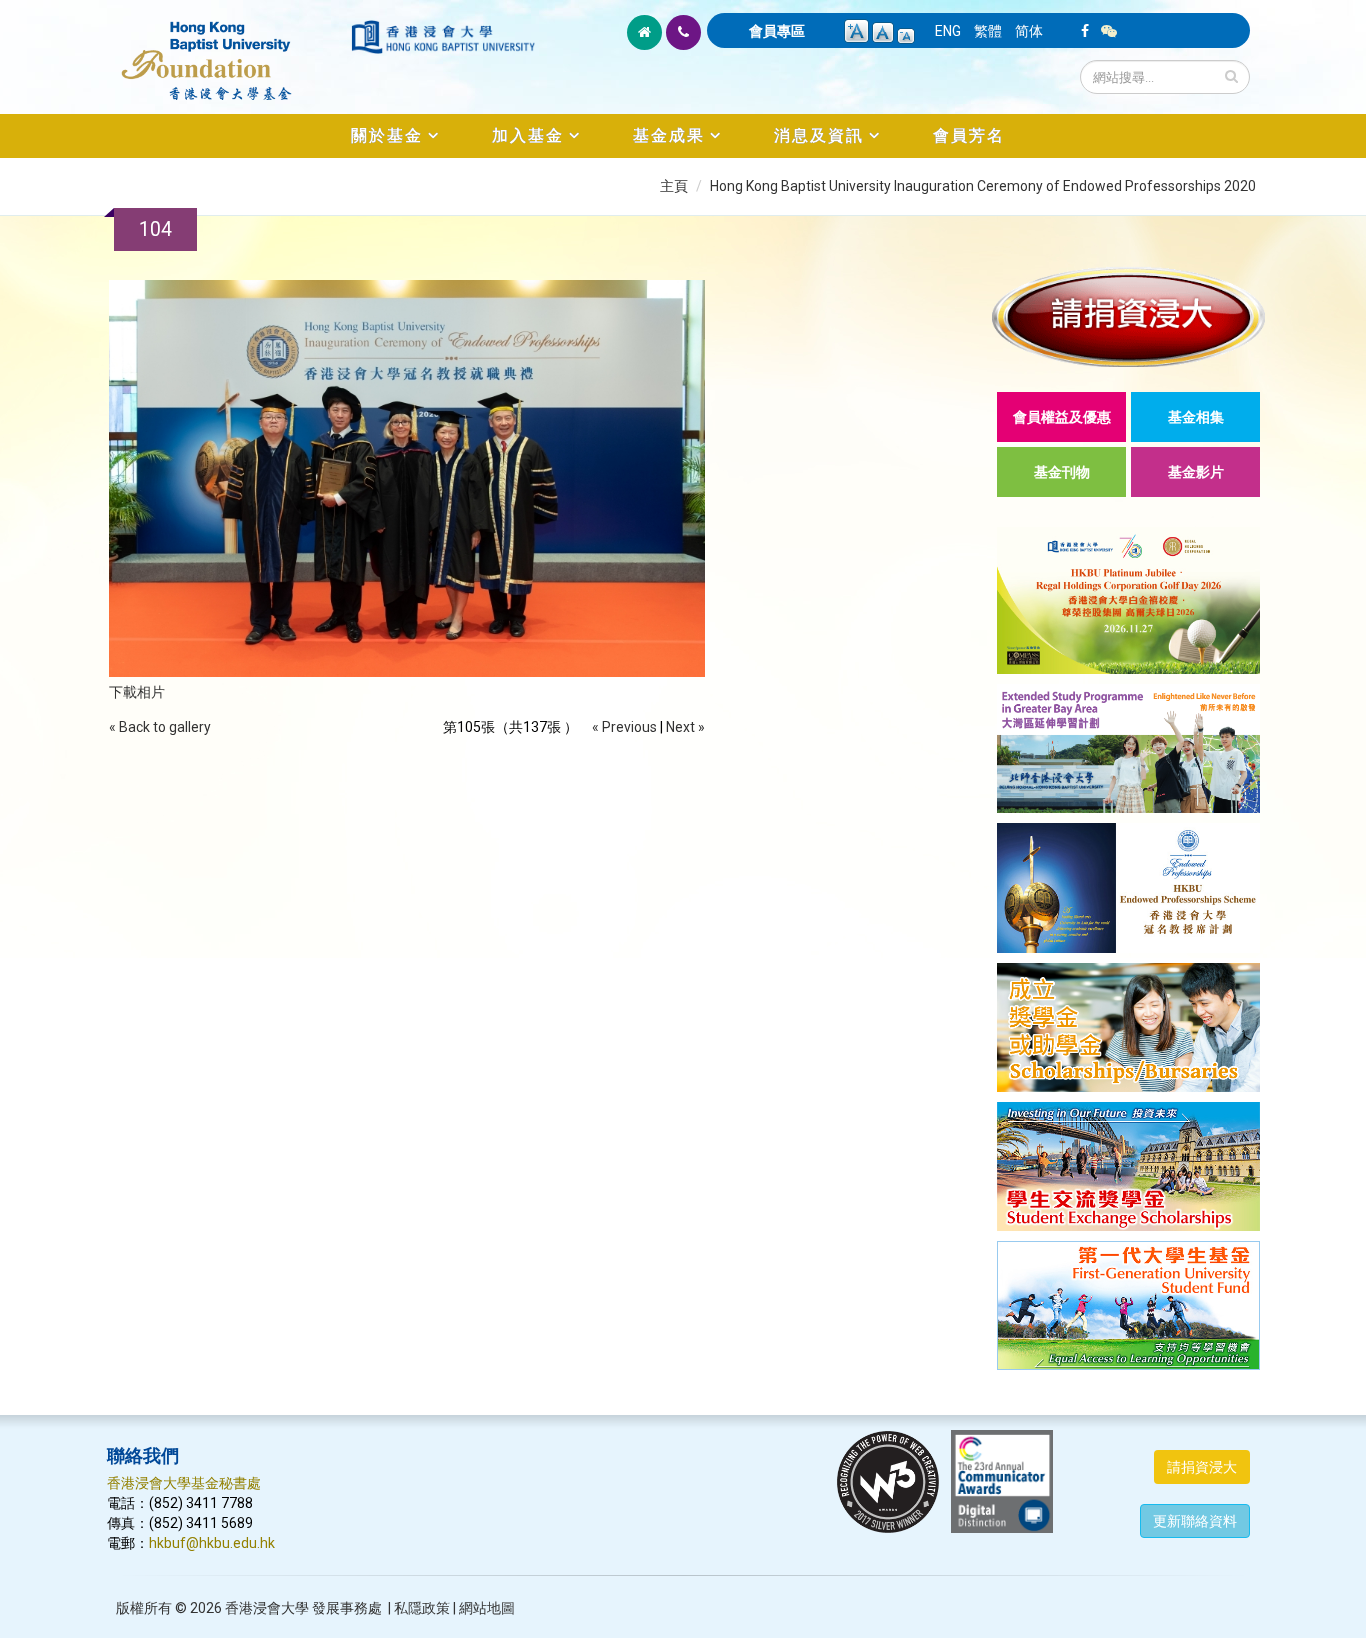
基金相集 (1196, 417)
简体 (1029, 31)
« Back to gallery (160, 727)
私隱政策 (422, 1608)
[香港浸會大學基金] (227, 50)
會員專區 (777, 31)
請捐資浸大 (1202, 1467)
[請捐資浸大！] (1128, 316)
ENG (948, 31)
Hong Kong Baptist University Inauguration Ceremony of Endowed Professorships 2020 (983, 186)
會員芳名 (969, 135)
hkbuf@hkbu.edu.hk (212, 1543)
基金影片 (1196, 472)
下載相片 (137, 692)
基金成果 (669, 135)
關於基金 (387, 135)
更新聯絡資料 (1195, 1521)
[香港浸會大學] (443, 37)
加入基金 (528, 135)
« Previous (624, 727)
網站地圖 (487, 1608)
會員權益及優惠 (1062, 417)
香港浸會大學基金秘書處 (184, 1483)
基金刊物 (1062, 472)
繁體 (988, 31)
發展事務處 (347, 1608)
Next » (685, 727)
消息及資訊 (819, 135)
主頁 (674, 186)
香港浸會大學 (267, 1608)
